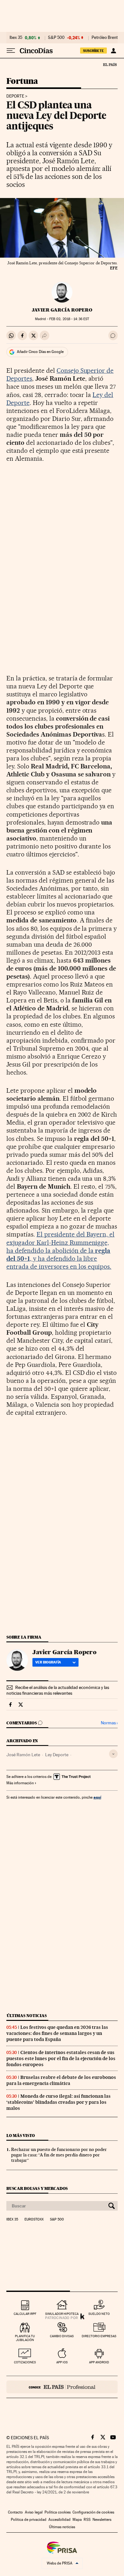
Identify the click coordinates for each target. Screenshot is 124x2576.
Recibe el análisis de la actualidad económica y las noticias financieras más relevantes (58, 1690)
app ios (62, 2362)
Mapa (77, 2520)
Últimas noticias (27, 2016)
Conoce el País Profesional (62, 2387)
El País (110, 64)
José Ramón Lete (23, 1755)
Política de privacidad (29, 2520)
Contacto (15, 2512)
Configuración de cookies (93, 2512)
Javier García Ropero (62, 310)
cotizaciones (25, 2362)
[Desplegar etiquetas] (113, 1754)
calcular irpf (25, 2314)
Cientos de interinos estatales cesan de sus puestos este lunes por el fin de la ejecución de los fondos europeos (61, 2059)
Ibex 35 (16, 38)
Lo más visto (21, 2136)
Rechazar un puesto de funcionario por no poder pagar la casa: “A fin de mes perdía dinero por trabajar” (59, 2155)
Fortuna (22, 81)
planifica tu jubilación (25, 2338)
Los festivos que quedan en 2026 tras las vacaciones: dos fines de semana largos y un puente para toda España (57, 2033)
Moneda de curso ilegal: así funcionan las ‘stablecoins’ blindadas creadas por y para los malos (59, 2102)
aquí (97, 1797)
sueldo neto (99, 2314)
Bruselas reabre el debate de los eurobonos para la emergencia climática (61, 2080)
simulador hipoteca (62, 2314)
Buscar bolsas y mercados (37, 2188)
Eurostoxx (34, 2220)
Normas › (109, 1723)
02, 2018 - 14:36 (69, 319)
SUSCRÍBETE (93, 51)
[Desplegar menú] (11, 51)
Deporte (15, 96)
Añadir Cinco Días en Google (40, 352)
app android (99, 2362)
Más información (20, 1783)
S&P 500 (56, 38)
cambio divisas (62, 2336)
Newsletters (102, 2520)
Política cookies (58, 2512)
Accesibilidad (59, 2520)
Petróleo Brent (105, 38)
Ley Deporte (57, 1755)
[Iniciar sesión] (113, 51)
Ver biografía (48, 1662)
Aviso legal (34, 2512)
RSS (87, 2520)
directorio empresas (99, 2336)
